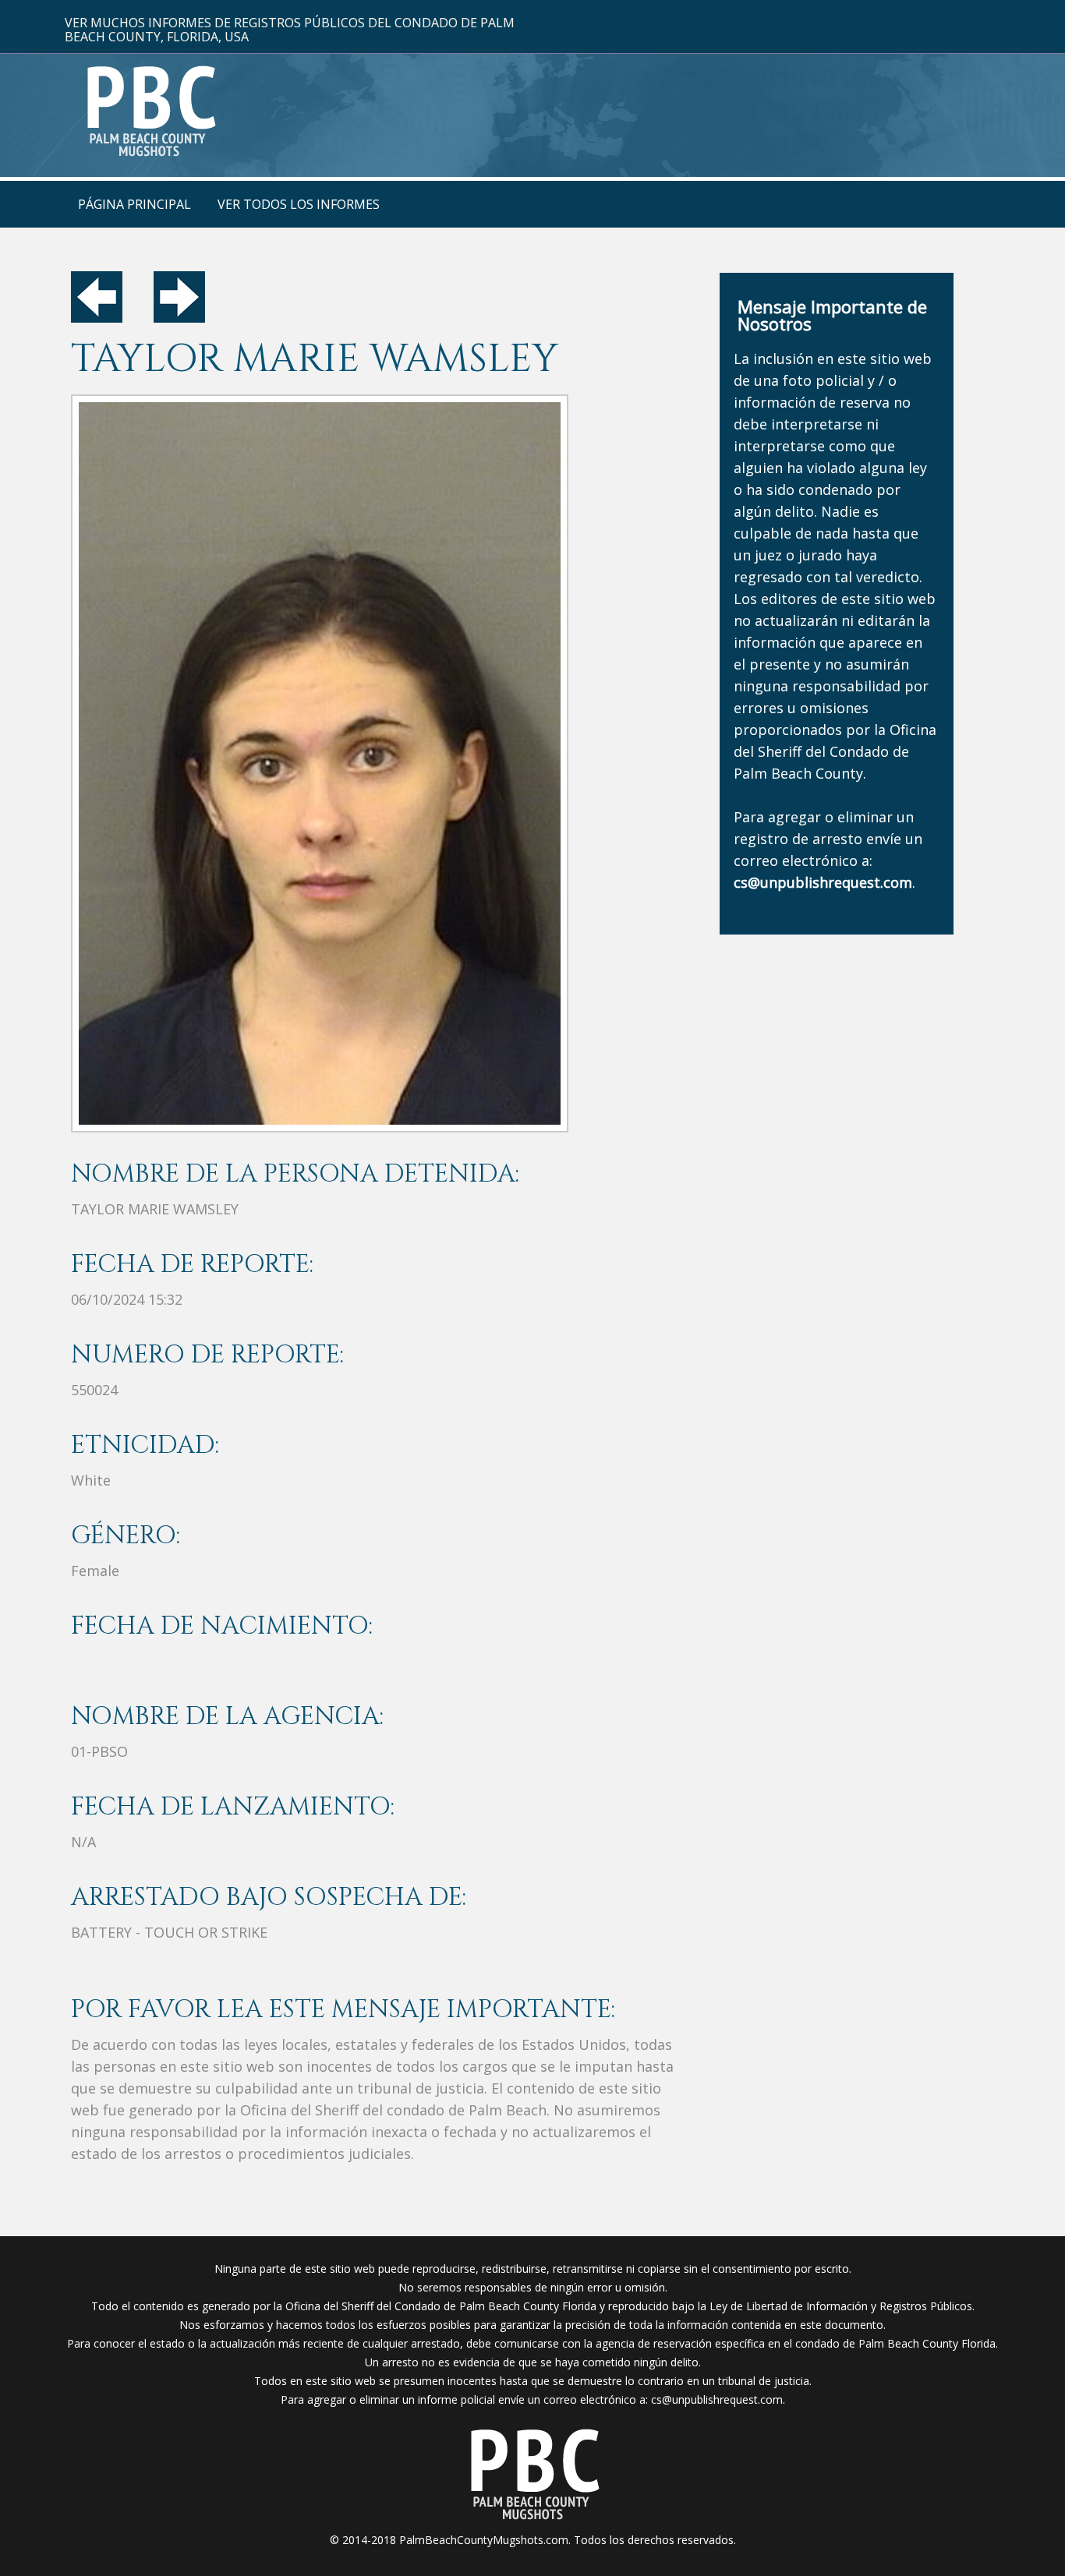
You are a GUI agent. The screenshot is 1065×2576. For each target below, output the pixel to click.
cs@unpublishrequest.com (717, 2399)
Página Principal (134, 204)
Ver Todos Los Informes (299, 204)
